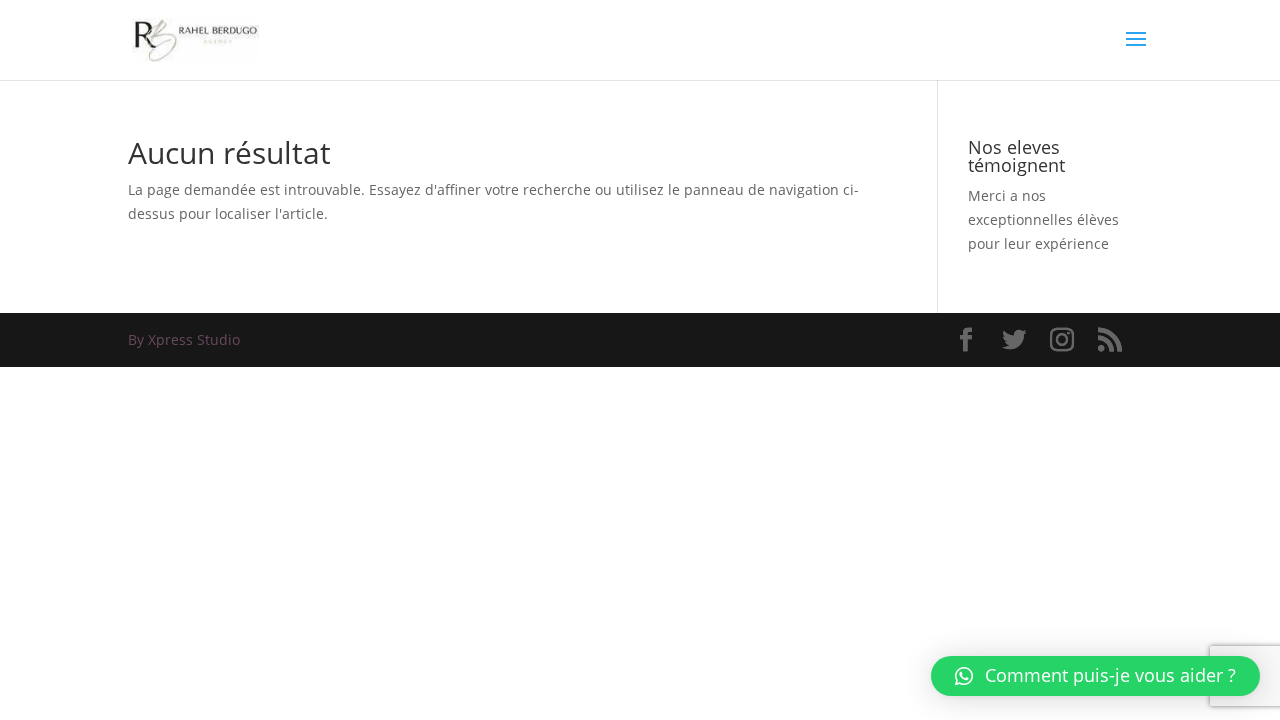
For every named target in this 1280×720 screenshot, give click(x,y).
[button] (1095, 676)
